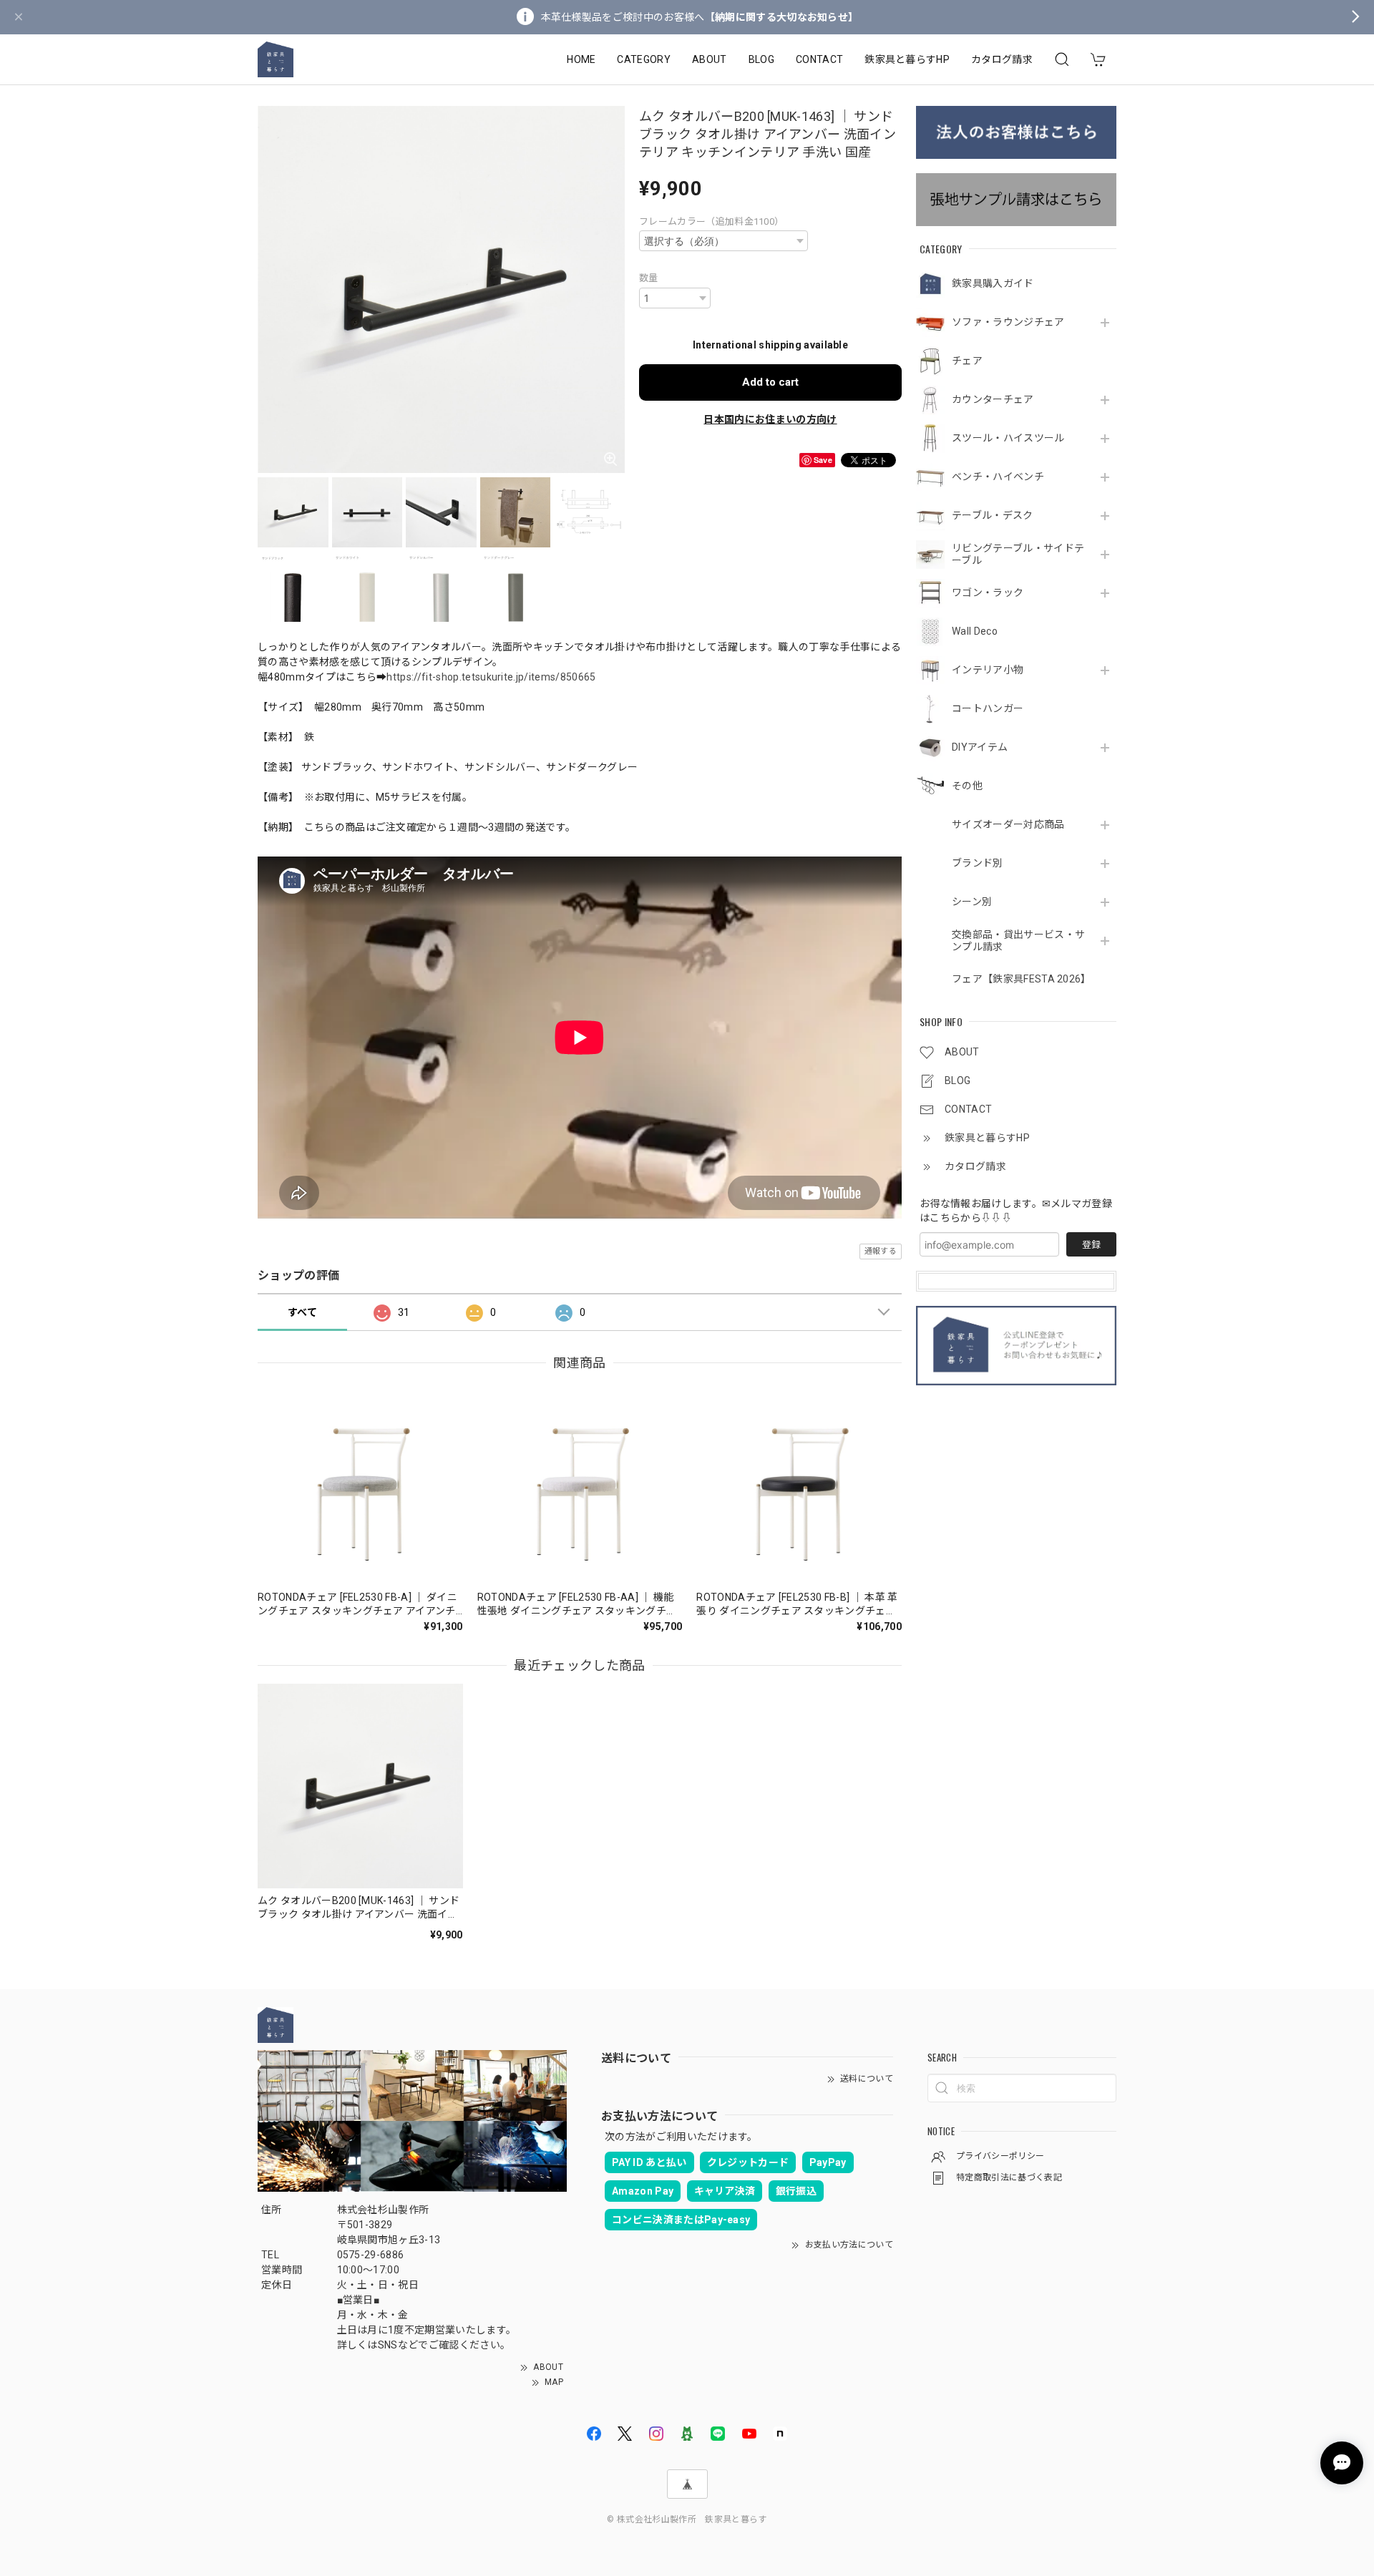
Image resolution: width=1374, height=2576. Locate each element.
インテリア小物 (988, 670)
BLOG (761, 59)
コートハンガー (988, 708)
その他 (967, 786)
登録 (1091, 1245)
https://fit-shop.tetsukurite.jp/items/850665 (491, 677)
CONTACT (819, 59)
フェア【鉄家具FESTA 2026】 (1020, 979)
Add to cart (770, 382)
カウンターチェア (993, 399)
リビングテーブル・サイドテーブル (1018, 554)
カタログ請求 (1002, 59)
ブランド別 (978, 863)
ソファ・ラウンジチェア (1008, 322)
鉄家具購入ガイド (993, 283)
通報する (881, 1251)
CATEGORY (644, 59)
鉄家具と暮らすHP (907, 59)
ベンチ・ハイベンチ (998, 477)
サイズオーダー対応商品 (1008, 824)
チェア (967, 361)
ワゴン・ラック (988, 592)
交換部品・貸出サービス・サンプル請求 (1018, 941)
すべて (302, 1312)
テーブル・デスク (993, 515)
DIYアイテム (980, 747)
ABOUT (710, 59)
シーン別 (972, 902)
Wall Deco (975, 631)
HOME (581, 59)
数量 (649, 278)
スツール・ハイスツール (1008, 438)
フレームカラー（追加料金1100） (711, 221)
